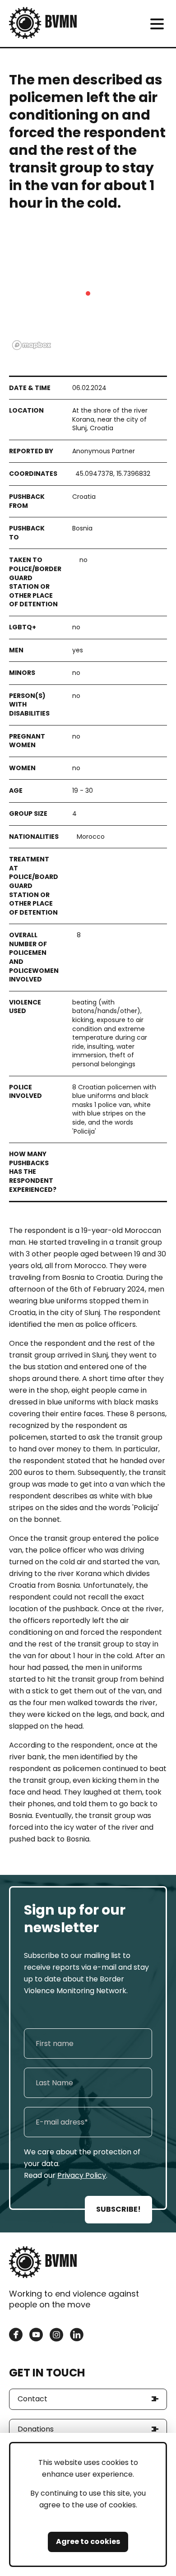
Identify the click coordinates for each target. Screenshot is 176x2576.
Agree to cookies (88, 2541)
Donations (36, 2429)
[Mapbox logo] (32, 345)
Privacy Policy (82, 2175)
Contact (32, 2399)
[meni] (157, 24)
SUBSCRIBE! (118, 2209)
